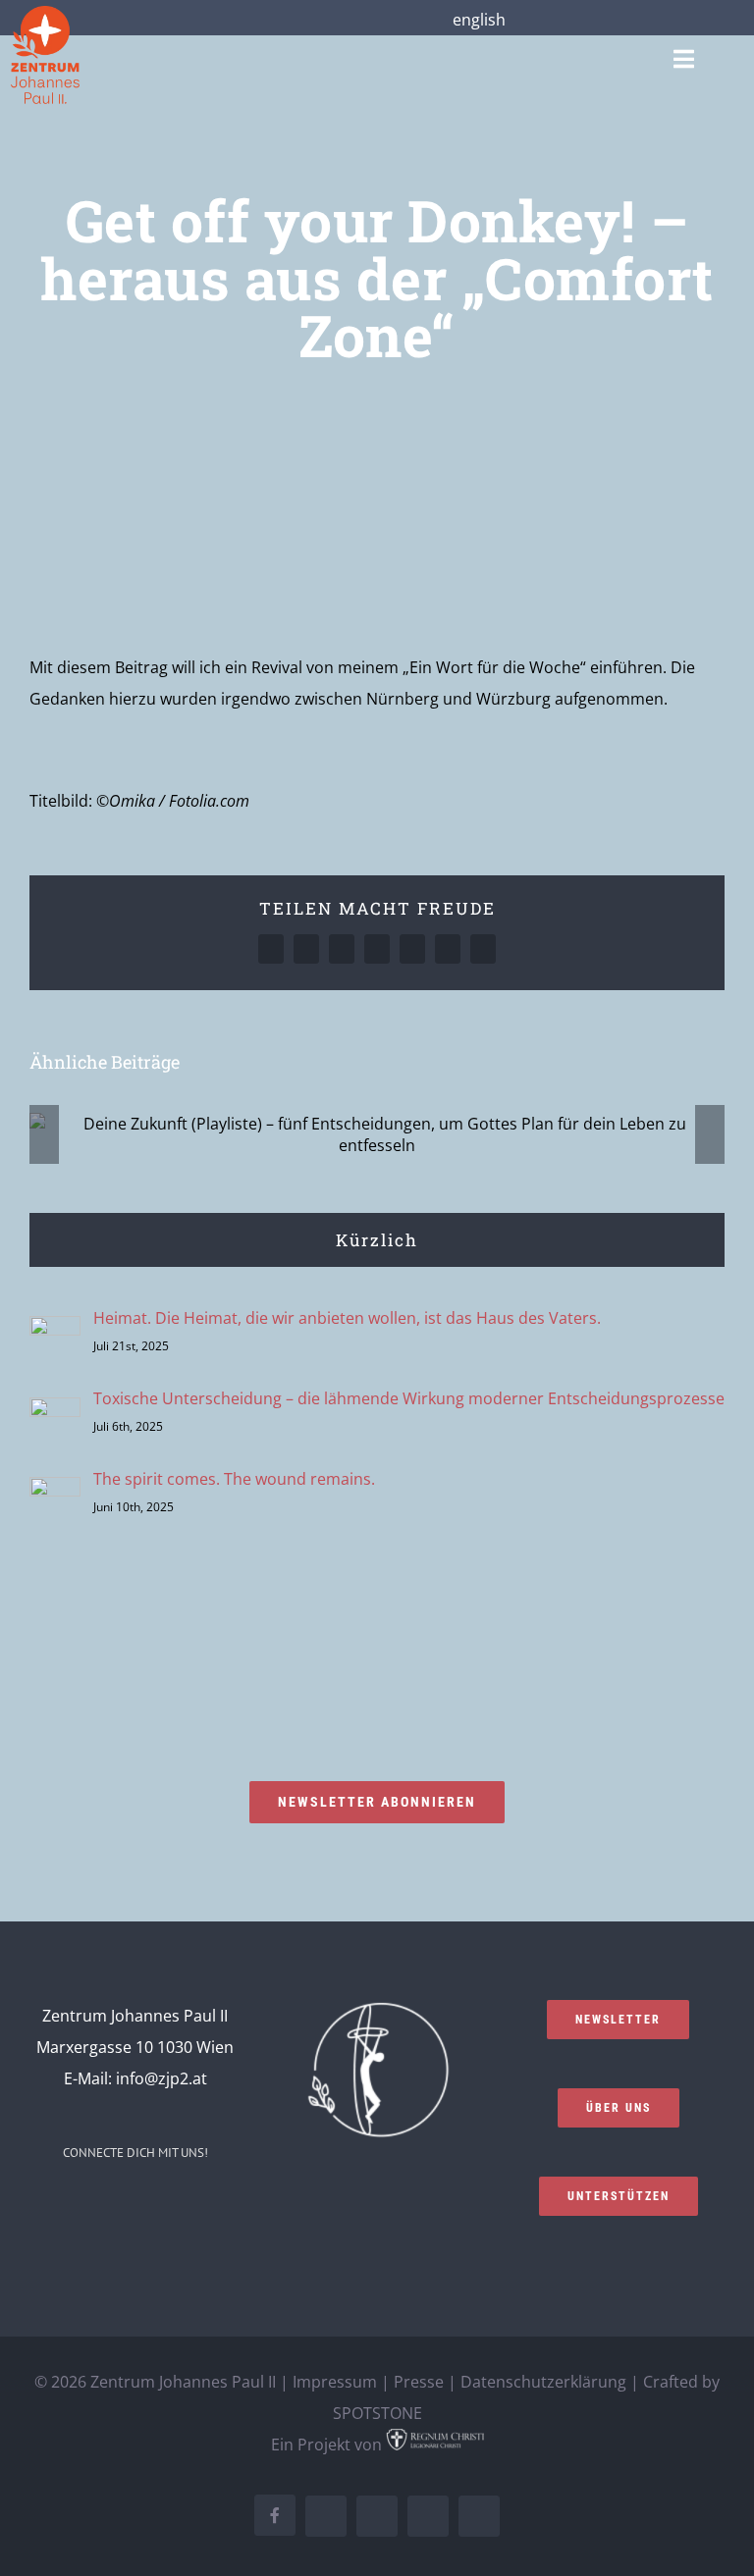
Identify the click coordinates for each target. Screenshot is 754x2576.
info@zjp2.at (162, 2078)
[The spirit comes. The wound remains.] (55, 1493)
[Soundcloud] (122, 2207)
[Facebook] (69, 2207)
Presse (419, 2382)
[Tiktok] (201, 2207)
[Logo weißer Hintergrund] (45, 14)
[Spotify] (175, 2207)
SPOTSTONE (377, 2413)
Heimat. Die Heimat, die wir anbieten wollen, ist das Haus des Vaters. (347, 1318)
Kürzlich (377, 1240)
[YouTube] (148, 2207)
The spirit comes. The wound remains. (234, 1479)
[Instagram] (95, 2207)
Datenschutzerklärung (543, 2382)
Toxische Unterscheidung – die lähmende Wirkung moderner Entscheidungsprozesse (409, 1398)
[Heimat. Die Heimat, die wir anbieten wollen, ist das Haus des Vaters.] (55, 1332)
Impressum (335, 2382)
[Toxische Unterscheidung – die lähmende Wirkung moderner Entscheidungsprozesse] (55, 1413)
